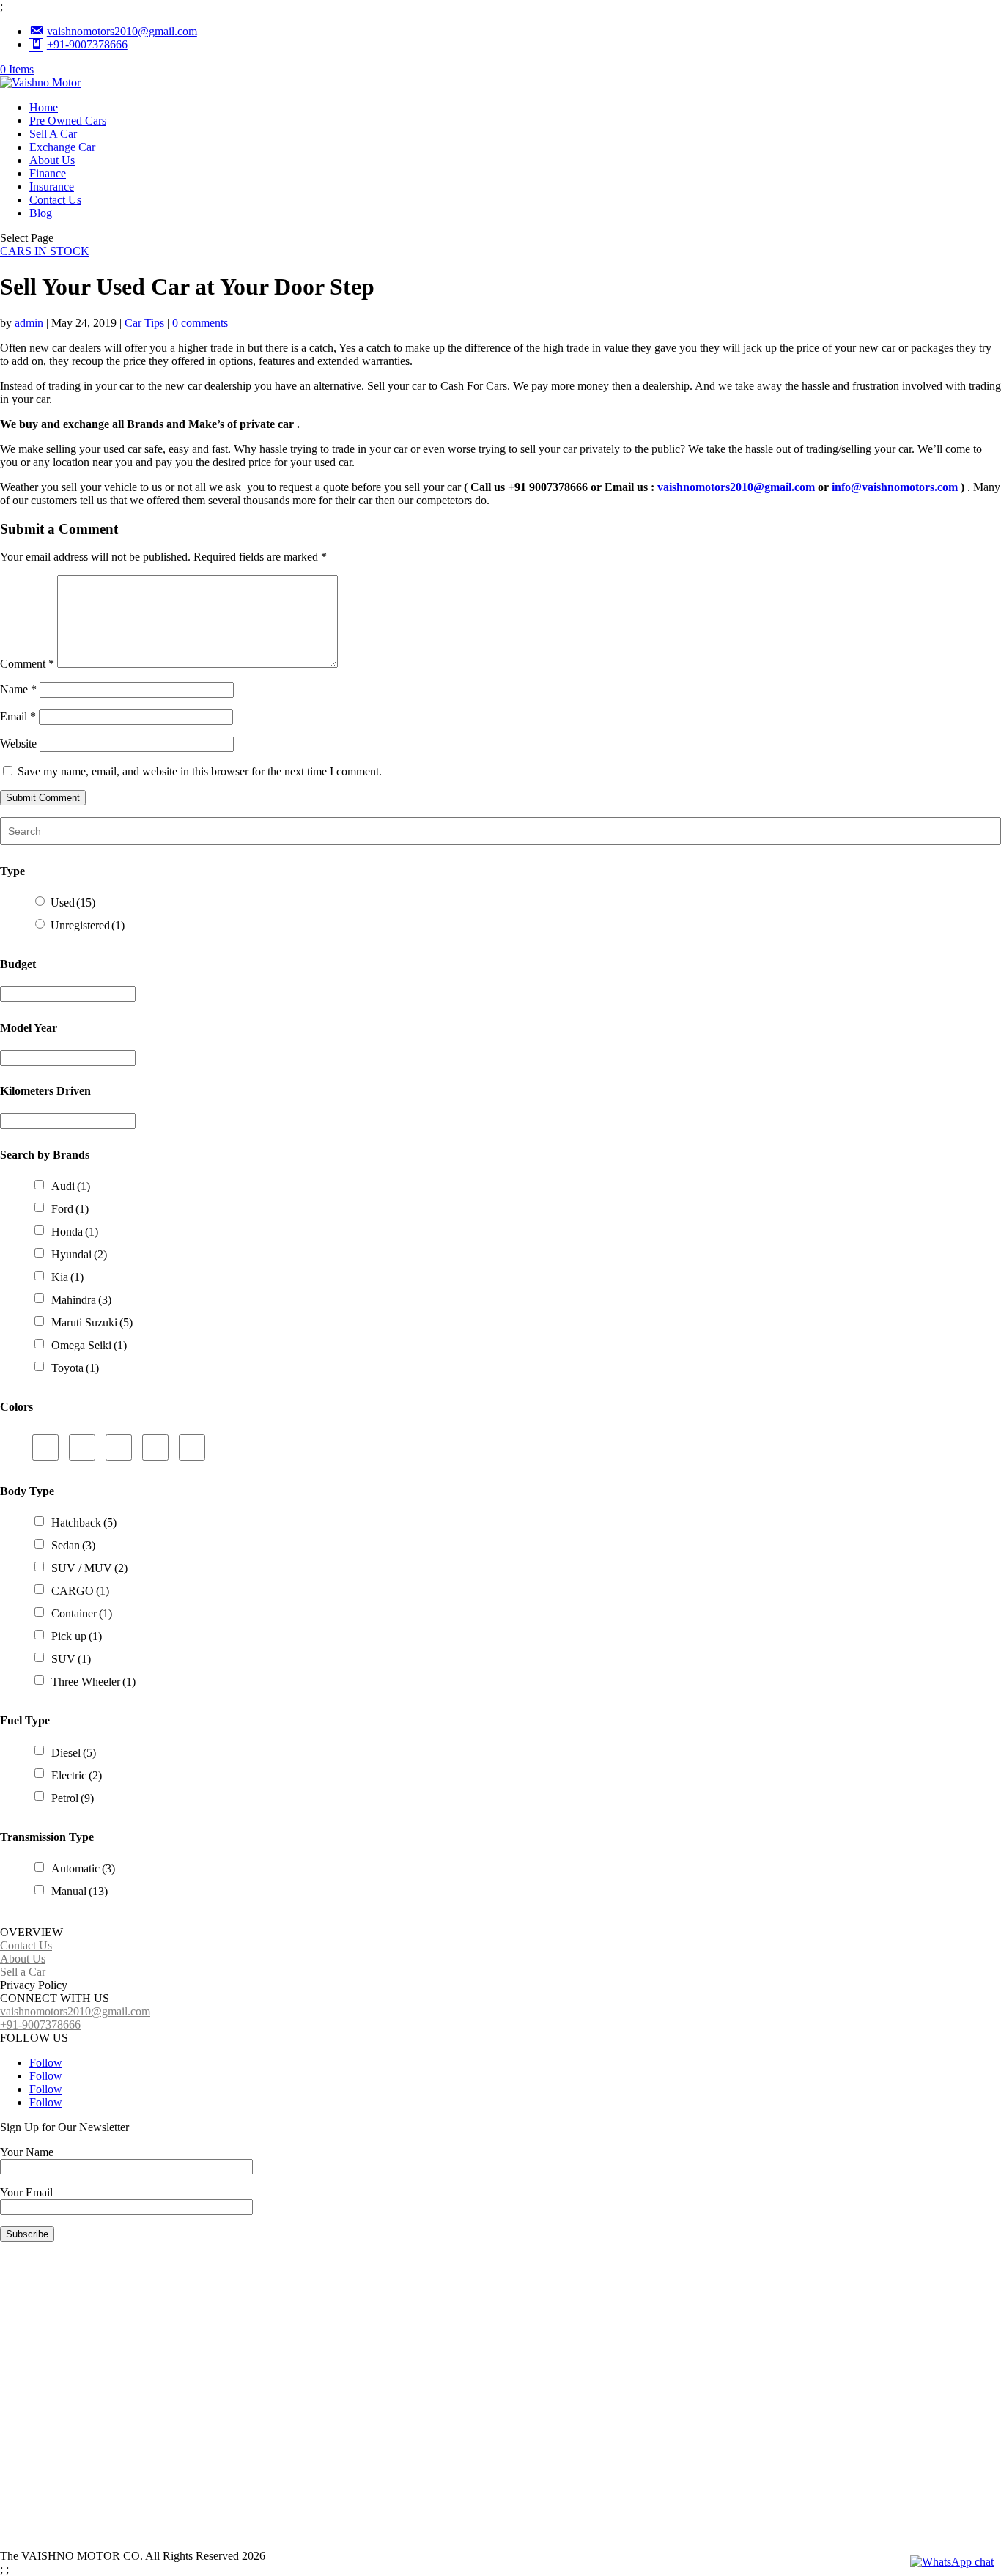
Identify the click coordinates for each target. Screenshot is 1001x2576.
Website (18, 743)
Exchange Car (62, 147)
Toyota (75, 1368)
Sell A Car (53, 134)
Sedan (73, 1545)
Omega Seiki (89, 1345)
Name (18, 689)
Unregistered (88, 925)
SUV (71, 1659)
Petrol (73, 1798)
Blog (41, 213)
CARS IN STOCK (45, 251)
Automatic (83, 1868)
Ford (70, 1209)
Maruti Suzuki (92, 1322)
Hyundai (79, 1254)
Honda (75, 1232)
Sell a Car (23, 1972)
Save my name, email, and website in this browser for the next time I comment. (200, 771)
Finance (48, 173)
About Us (52, 160)
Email (18, 716)
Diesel (74, 1753)
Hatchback (84, 1523)
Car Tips (144, 323)
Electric (77, 1775)
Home (44, 107)
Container (82, 1613)
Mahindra (81, 1300)
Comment (27, 664)
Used (73, 903)
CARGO (80, 1591)
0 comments (200, 323)
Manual (80, 1891)
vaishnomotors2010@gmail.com (736, 487)
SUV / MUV (89, 1568)
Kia (67, 1277)
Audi (71, 1186)
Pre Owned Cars (68, 121)
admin (29, 323)
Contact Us (55, 200)
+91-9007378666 (40, 2025)
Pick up (77, 1636)
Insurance (52, 187)
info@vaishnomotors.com (895, 487)
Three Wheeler (93, 1682)
